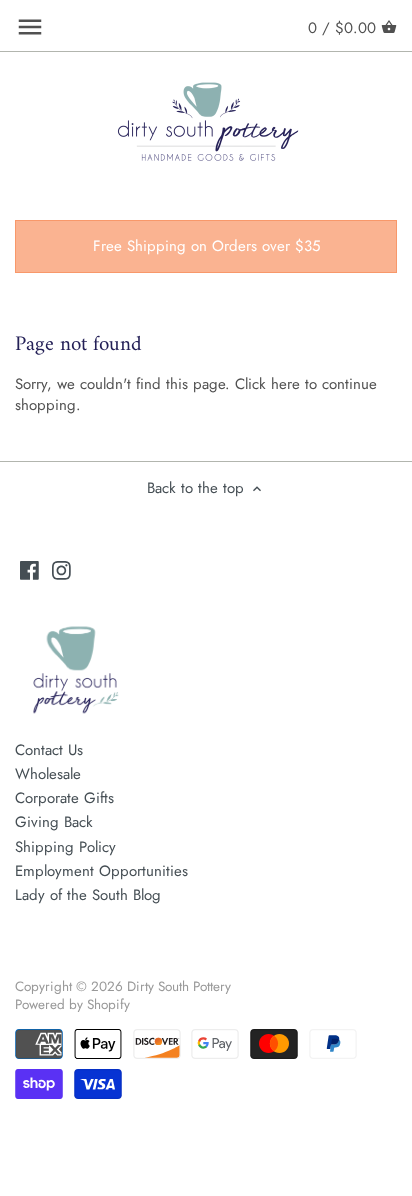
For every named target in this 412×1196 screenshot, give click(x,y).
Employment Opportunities (101, 871)
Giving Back (54, 822)
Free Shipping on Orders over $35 (206, 246)
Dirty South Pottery (179, 986)
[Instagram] (61, 569)
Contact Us (49, 750)
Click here (267, 384)
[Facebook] (29, 569)
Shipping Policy (65, 847)
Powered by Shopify (72, 1004)
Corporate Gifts (64, 798)
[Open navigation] (30, 27)
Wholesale (48, 774)
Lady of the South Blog (88, 895)
